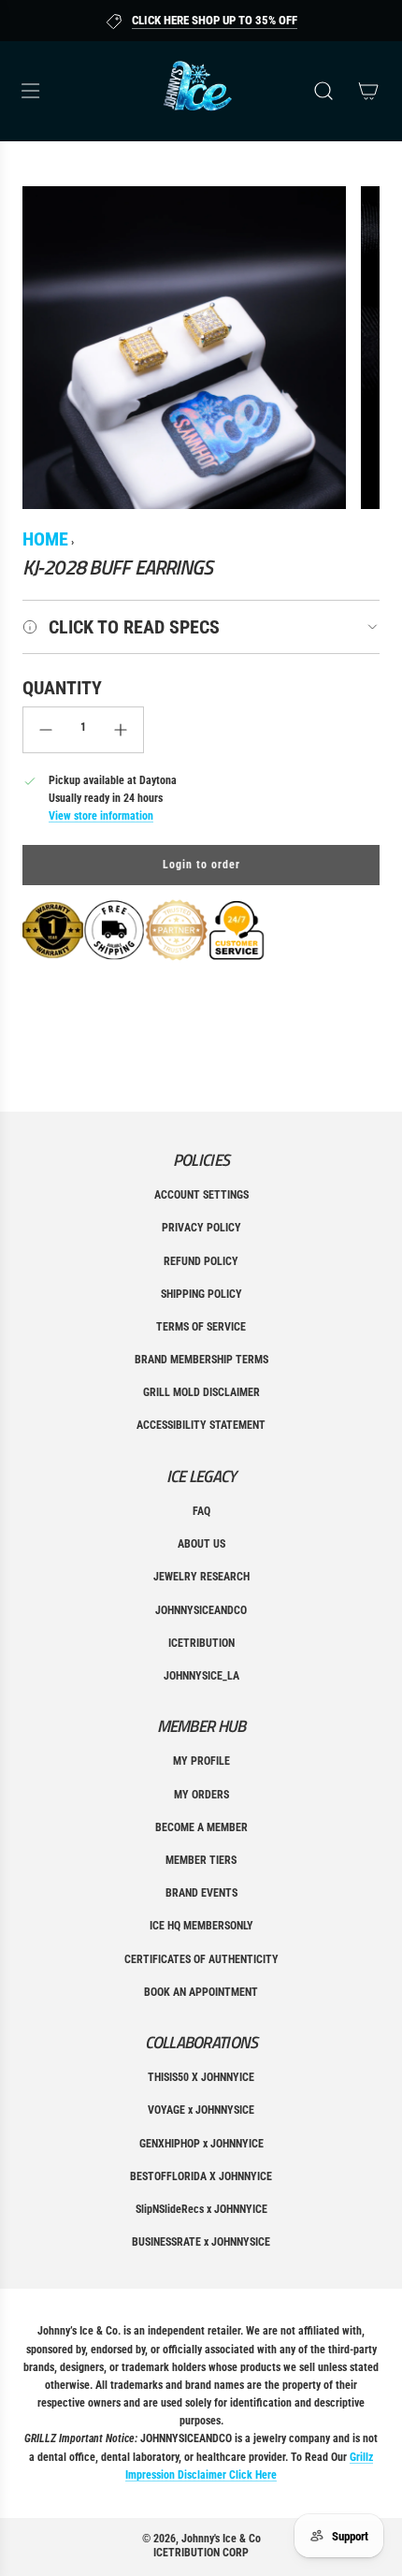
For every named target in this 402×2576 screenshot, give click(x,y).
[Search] (323, 91)
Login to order (201, 865)
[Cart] (368, 91)
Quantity (62, 688)
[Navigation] (30, 91)
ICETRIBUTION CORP (201, 2553)
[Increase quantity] (121, 730)
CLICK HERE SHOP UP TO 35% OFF (215, 20)
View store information (101, 816)
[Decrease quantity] (46, 730)
